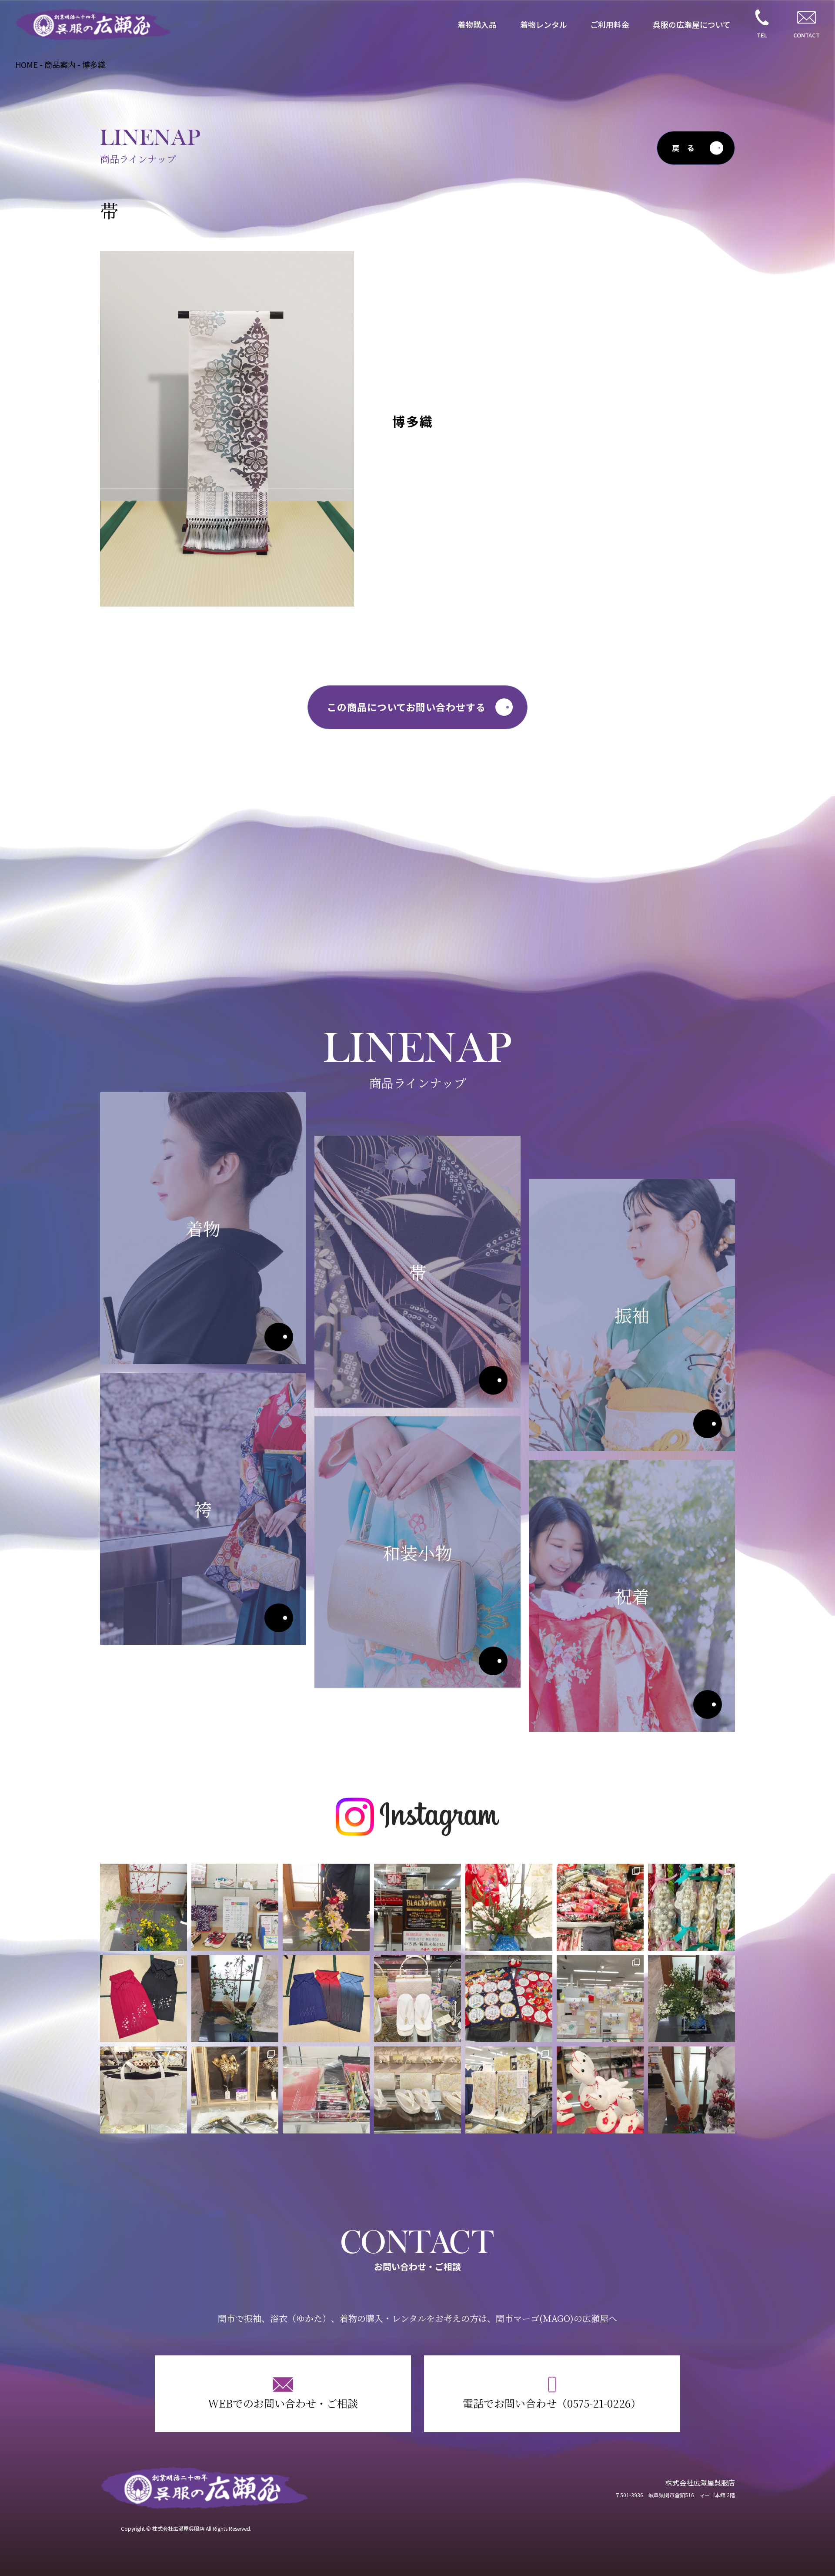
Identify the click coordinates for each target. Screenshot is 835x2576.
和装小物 (493, 1661)
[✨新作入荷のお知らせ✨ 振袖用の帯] (691, 1907)
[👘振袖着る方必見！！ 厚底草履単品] (235, 1907)
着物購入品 (477, 24)
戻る (687, 148)
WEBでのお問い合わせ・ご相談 (283, 2403)
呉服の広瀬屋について (692, 24)
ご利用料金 (610, 24)
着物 (279, 1337)
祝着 (708, 1704)
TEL (762, 35)
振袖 (708, 1424)
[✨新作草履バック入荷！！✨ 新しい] (417, 2090)
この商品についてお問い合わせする (406, 707)
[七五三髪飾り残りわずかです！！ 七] (600, 1999)
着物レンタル (544, 24)
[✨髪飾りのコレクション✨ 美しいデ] (235, 2090)
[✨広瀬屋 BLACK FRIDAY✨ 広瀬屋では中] (417, 1907)
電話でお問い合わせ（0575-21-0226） (552, 2403)
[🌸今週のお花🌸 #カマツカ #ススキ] (235, 1999)
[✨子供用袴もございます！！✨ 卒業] (144, 1999)
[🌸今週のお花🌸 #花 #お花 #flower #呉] (691, 1999)
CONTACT (807, 35)
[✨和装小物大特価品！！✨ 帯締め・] (326, 2090)
